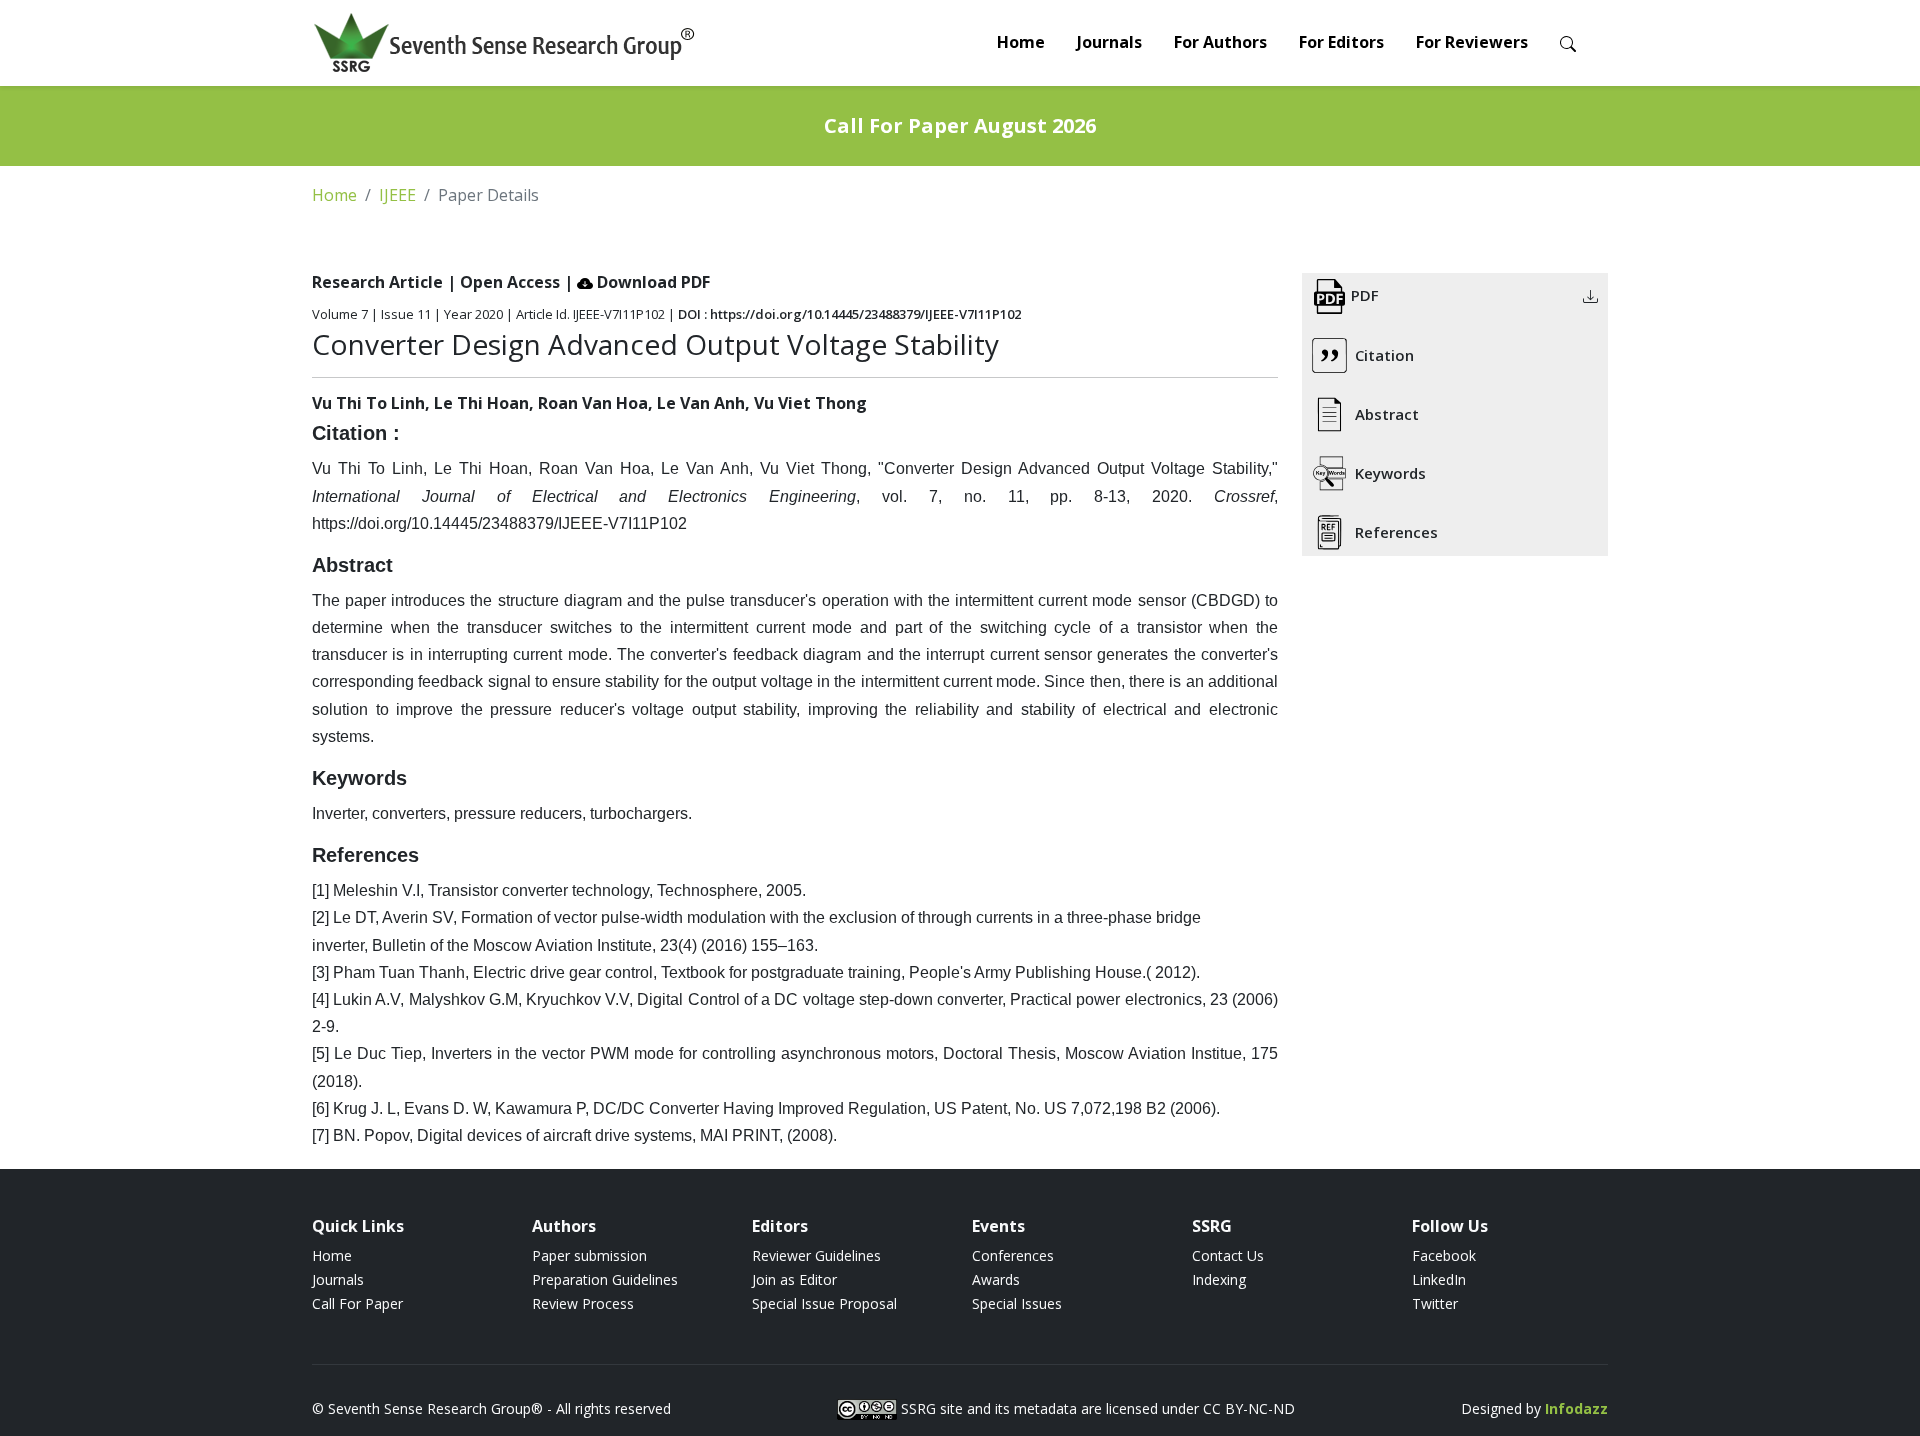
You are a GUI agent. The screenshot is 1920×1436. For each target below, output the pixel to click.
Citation (1384, 355)
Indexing (1219, 1279)
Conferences (1013, 1255)
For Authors (1220, 42)
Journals (1109, 42)
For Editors (1341, 42)
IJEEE (397, 195)
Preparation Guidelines (605, 1279)
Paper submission (589, 1255)
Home (1021, 42)
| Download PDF (637, 282)
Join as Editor (794, 1279)
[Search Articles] (1568, 42)
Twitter (1435, 1303)
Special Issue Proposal (824, 1303)
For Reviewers (1472, 42)
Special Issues (1017, 1303)
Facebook (1444, 1255)
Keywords (1390, 473)
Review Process (583, 1303)
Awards (996, 1279)
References (1396, 532)
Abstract (1387, 414)
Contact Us (1228, 1255)
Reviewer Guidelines (816, 1255)
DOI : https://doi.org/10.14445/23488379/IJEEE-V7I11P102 (849, 314)
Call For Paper (357, 1303)
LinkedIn (1439, 1279)
